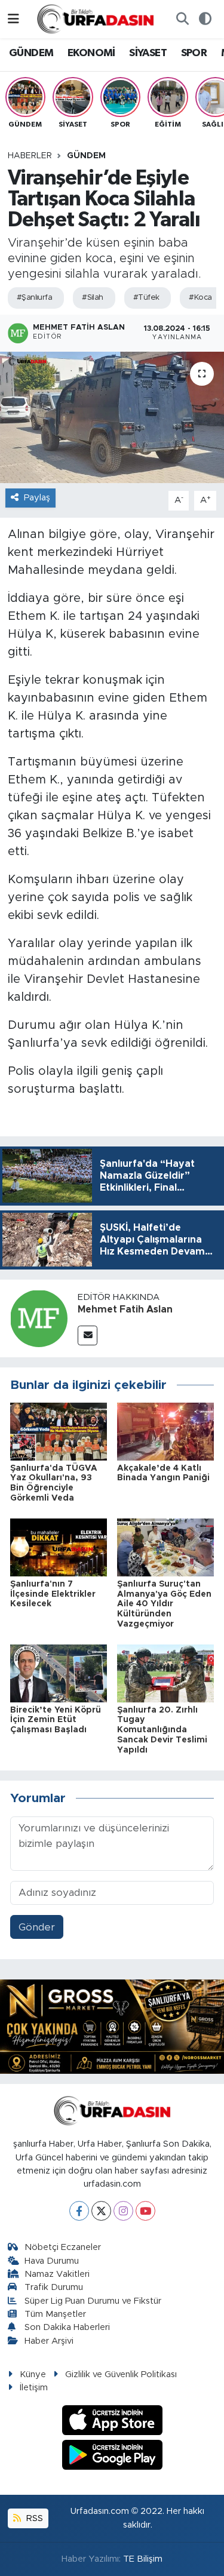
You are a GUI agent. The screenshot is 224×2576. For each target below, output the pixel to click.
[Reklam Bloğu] (112, 2026)
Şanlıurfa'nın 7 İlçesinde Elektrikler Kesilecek (53, 1594)
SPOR (194, 53)
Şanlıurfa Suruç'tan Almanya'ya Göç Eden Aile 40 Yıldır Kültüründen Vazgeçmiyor (164, 1604)
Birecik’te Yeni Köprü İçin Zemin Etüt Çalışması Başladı (56, 1720)
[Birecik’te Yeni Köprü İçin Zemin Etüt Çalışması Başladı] (59, 1673)
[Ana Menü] (13, 19)
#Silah (93, 298)
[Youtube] (145, 2211)
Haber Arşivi (49, 2341)
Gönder (37, 1927)
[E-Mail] (88, 1335)
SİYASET (148, 53)
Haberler (30, 156)
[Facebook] (79, 2211)
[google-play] (112, 2457)
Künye (33, 2374)
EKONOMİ (91, 53)
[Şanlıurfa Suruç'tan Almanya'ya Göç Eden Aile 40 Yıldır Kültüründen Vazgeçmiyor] (165, 1547)
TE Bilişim (143, 2559)
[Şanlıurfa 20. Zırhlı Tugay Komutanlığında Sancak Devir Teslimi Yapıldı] (165, 1673)
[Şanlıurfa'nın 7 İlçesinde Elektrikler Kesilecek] (59, 1547)
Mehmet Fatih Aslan (125, 1309)
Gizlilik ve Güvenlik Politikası (121, 2374)
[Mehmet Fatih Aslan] (39, 1318)
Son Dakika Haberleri (67, 2327)
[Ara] (182, 19)
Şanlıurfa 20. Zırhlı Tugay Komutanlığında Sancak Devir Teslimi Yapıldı (162, 1730)
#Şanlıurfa (34, 298)
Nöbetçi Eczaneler (63, 2247)
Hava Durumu (52, 2261)
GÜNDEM (31, 53)
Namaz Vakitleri (57, 2274)
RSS (33, 2518)
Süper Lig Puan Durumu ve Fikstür (93, 2301)
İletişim (34, 2388)
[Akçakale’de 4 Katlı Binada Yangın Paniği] (165, 1431)
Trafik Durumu (54, 2287)
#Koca (200, 298)
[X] (101, 2211)
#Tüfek (146, 298)
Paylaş (37, 498)
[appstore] (112, 2422)
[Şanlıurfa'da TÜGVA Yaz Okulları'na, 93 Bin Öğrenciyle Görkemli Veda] (59, 1431)
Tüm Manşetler (55, 2314)
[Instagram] (123, 2211)
